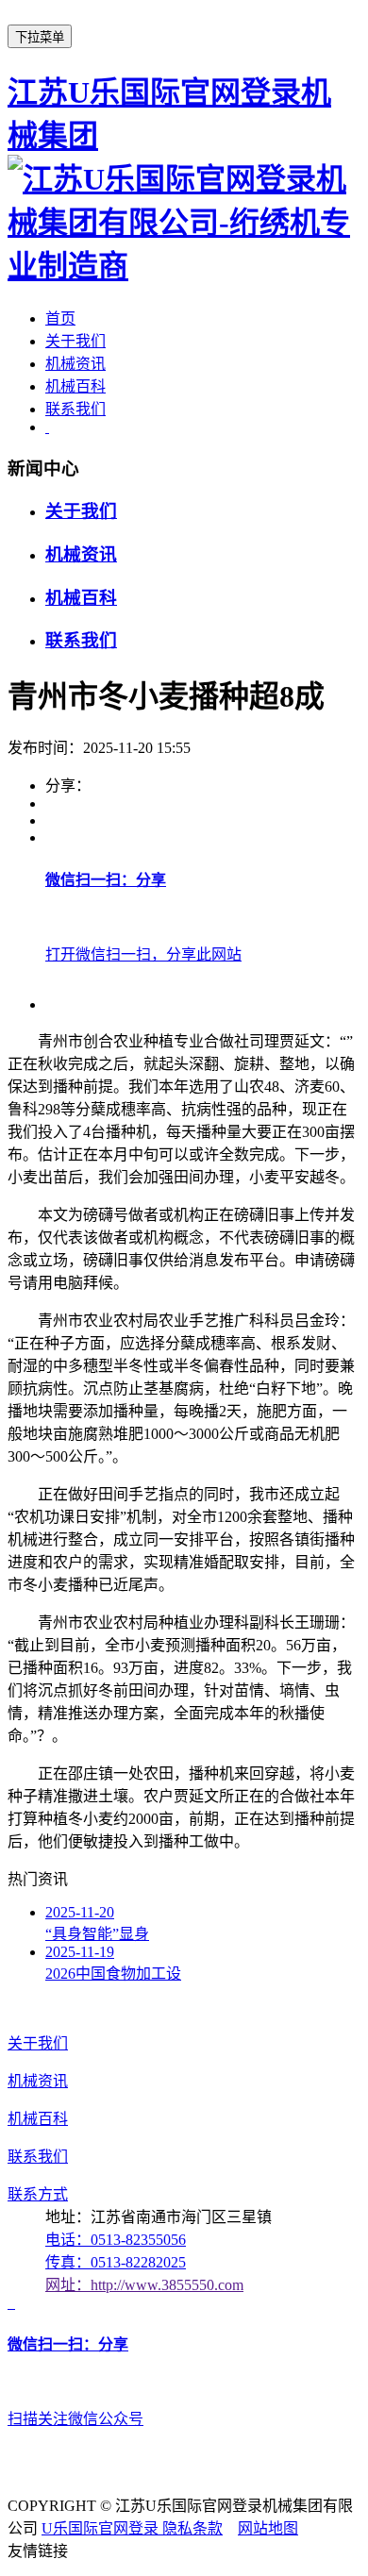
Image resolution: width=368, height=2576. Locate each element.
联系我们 (75, 409)
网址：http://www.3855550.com (144, 2285)
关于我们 (75, 341)
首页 (60, 318)
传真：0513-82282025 (116, 2262)
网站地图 (268, 2528)
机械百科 (75, 386)
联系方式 (38, 2194)
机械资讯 (75, 364)
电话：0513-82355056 (116, 2240)
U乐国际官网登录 (102, 2528)
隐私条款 (192, 2528)
